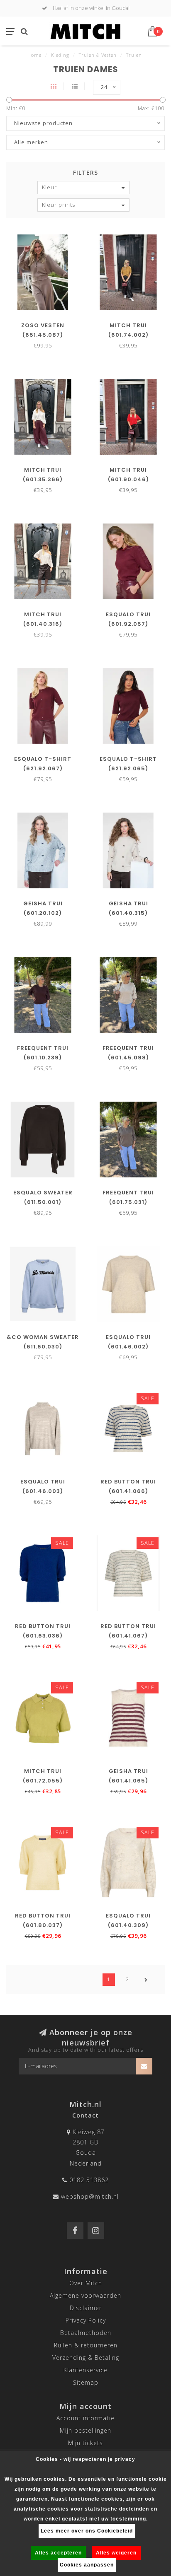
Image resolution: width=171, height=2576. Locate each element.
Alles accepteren (58, 2553)
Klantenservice (85, 2370)
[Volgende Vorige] (146, 1980)
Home (34, 55)
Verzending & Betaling (86, 2358)
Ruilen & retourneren (86, 2345)
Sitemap (86, 2382)
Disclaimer (86, 2308)
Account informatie (85, 2418)
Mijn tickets (85, 2443)
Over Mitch (86, 2283)
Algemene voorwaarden (85, 2295)
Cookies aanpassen (87, 2565)
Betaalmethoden (86, 2333)
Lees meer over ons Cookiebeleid (87, 2531)
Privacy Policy (86, 2320)
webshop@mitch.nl (90, 2196)
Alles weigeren (116, 2553)
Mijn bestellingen (85, 2430)
